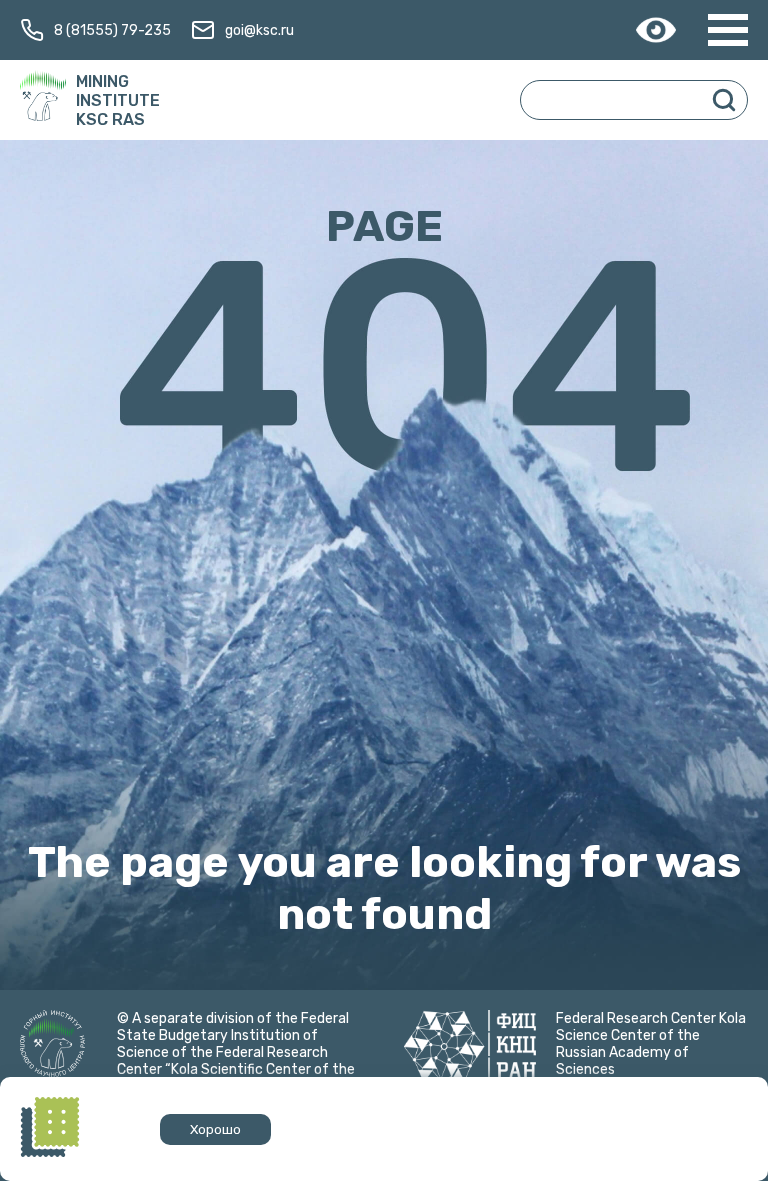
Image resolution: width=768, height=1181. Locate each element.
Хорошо (215, 1129)
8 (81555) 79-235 (112, 30)
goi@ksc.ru (259, 30)
